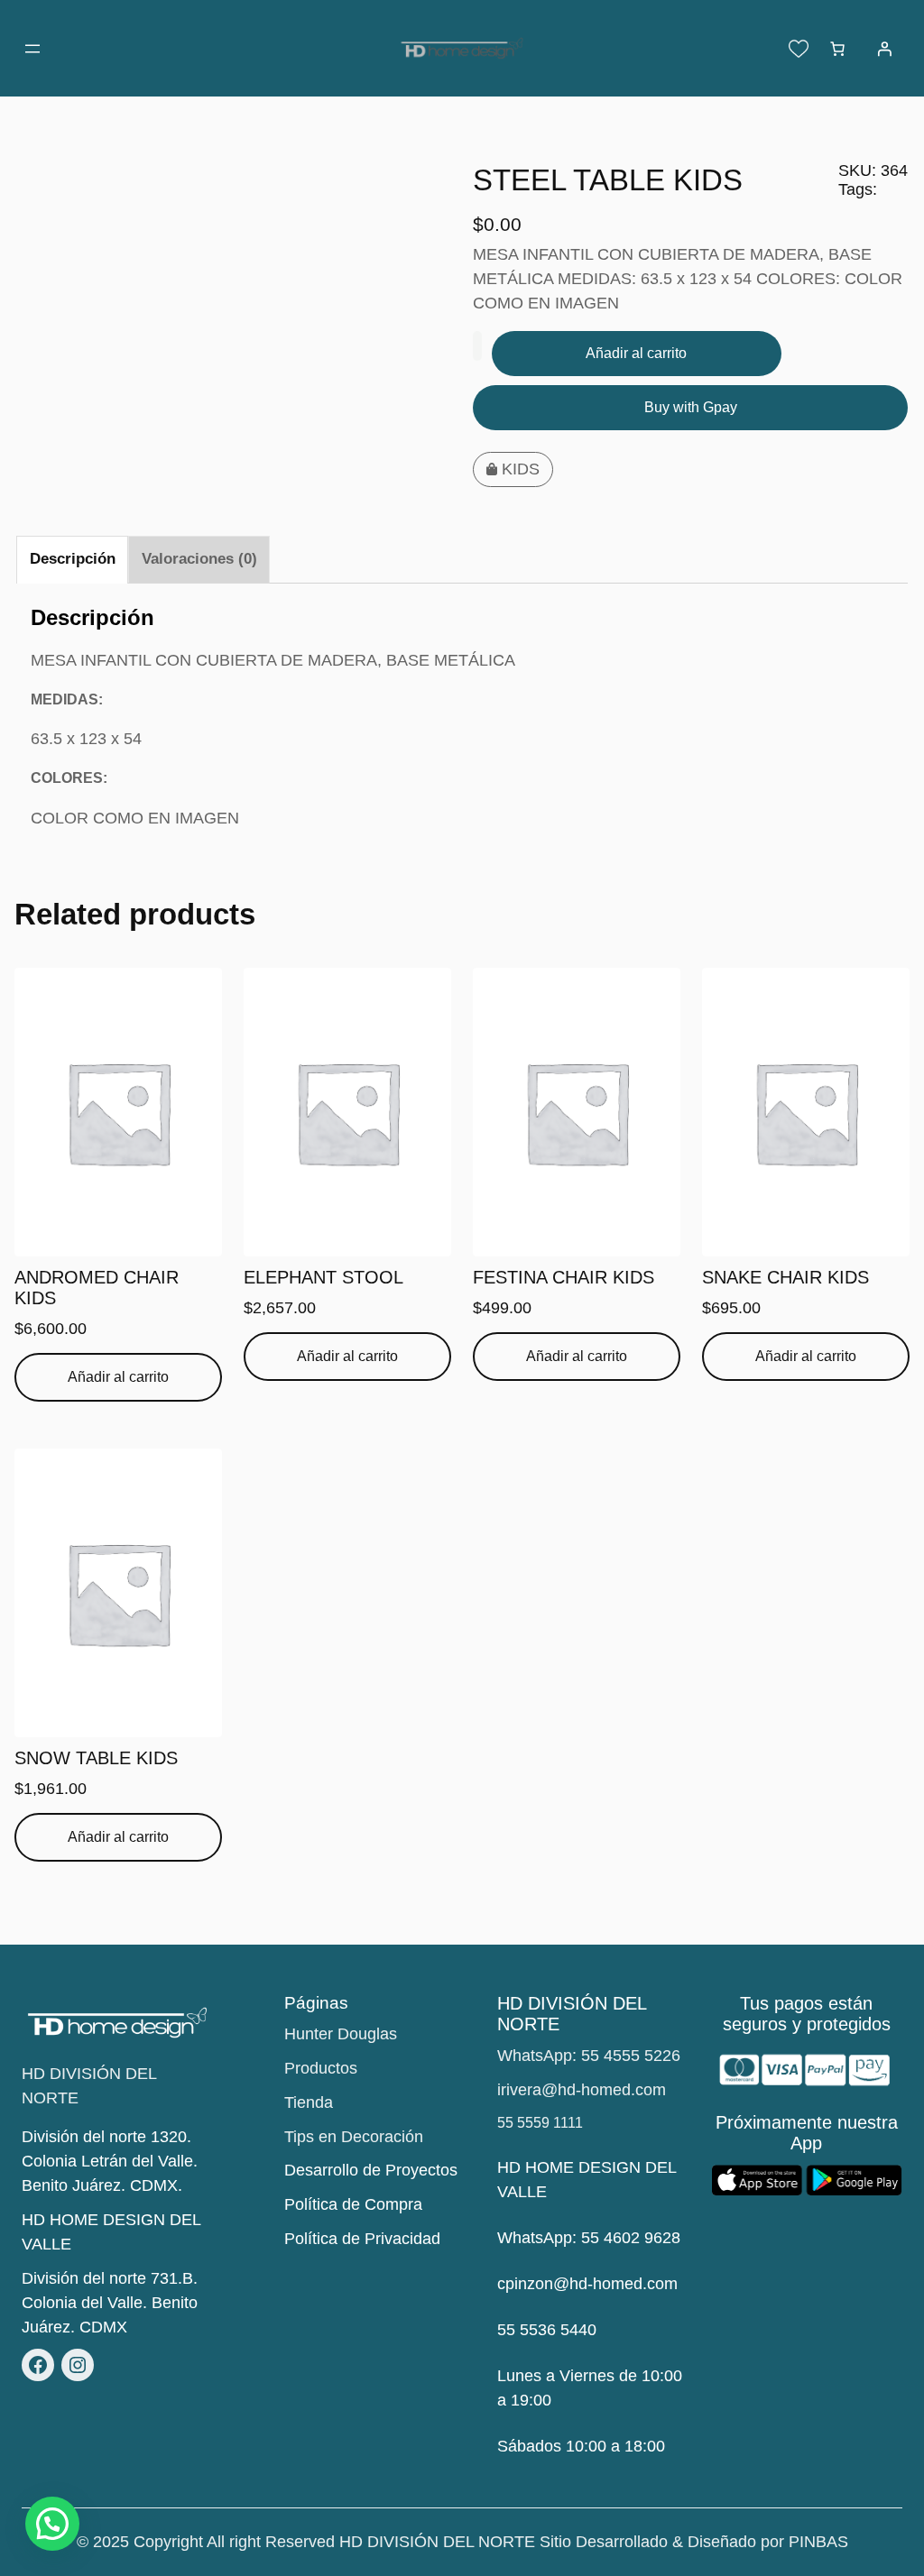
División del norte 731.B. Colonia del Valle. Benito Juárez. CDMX (110, 2303)
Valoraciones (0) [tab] (199, 559)
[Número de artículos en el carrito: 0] (837, 49)
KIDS (521, 469)
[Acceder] (884, 49)
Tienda (309, 2102)
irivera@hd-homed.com (582, 2090)
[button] (52, 2524)
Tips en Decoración (354, 2137)
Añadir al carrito (636, 353)
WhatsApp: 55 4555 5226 (589, 2056)
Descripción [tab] (73, 559)
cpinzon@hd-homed (570, 2284)
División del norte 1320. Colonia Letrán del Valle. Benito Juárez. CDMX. (110, 2161)
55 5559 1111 (540, 2123)
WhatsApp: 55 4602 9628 (589, 2238)
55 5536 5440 (547, 2330)
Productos (321, 2068)
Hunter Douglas (341, 2034)
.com (660, 2284)
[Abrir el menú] (32, 49)
